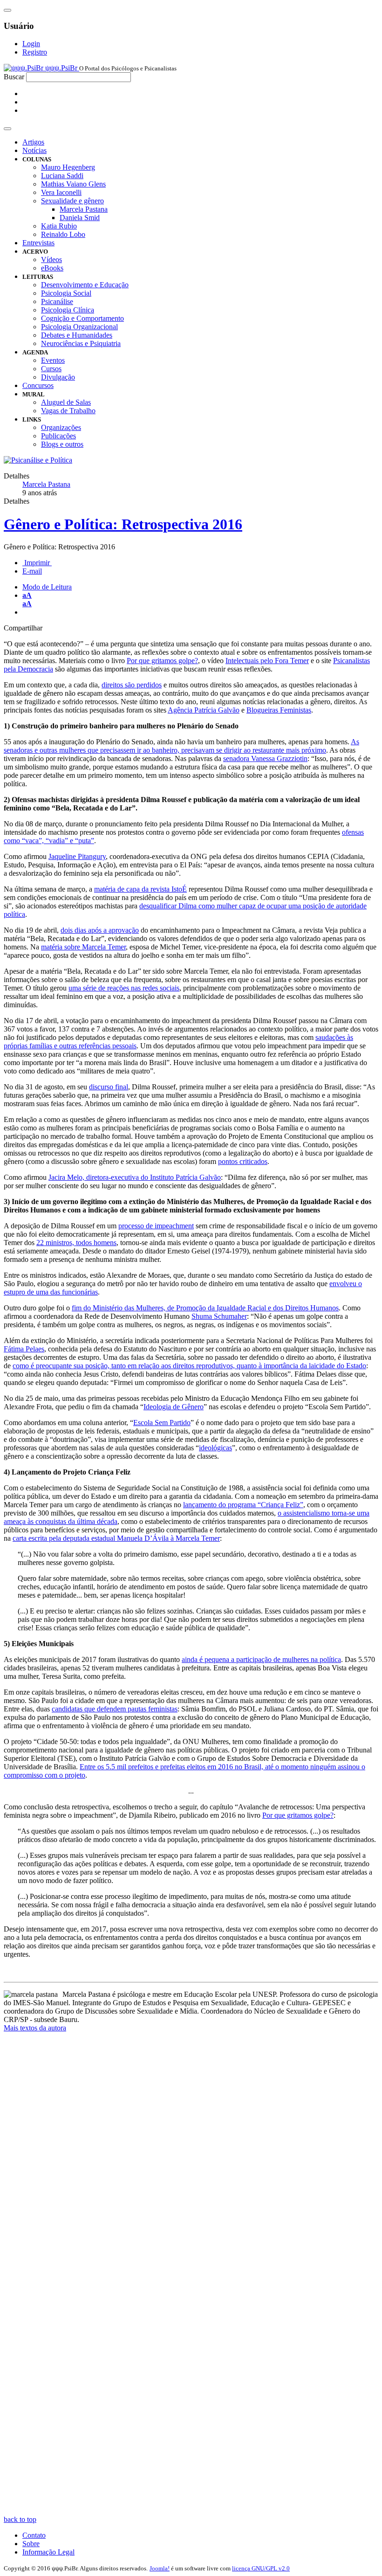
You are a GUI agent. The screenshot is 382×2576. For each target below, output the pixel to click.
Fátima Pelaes (24, 1349)
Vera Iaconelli (61, 192)
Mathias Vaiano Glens (73, 184)
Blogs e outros (62, 444)
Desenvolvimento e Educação (85, 285)
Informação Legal (48, 2552)
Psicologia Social (66, 293)
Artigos (33, 142)
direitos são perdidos (132, 685)
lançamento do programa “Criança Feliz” (243, 1505)
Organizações (61, 427)
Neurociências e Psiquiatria (81, 343)
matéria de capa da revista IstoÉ (140, 889)
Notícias (34, 150)
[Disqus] (191, 2156)
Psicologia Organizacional (79, 327)
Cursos (51, 369)
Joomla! (160, 2568)
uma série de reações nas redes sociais (124, 988)
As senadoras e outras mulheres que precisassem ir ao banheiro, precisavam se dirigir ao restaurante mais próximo (181, 746)
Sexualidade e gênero (72, 201)
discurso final (109, 1087)
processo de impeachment (156, 1226)
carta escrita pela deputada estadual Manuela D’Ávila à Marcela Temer (116, 1538)
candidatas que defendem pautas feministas (115, 1709)
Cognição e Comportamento (82, 318)
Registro (35, 52)
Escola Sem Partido (162, 1423)
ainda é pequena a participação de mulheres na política (261, 1659)
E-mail (32, 571)
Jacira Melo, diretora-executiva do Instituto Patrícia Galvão (135, 1177)
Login (31, 44)
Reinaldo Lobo (63, 234)
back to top (20, 2519)
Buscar (14, 77)
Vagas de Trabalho (68, 411)
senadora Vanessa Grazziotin (265, 758)
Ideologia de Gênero (174, 1407)
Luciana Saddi (62, 176)
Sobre (31, 2544)
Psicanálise (57, 301)
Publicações (58, 436)
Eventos (53, 360)
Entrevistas (38, 243)
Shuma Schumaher (219, 1316)
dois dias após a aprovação (100, 930)
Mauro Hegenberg (68, 167)
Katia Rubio (59, 226)
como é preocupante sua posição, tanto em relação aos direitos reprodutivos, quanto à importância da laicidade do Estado (189, 1366)
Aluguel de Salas (66, 402)
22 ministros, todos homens (76, 1243)
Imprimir (37, 563)
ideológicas (215, 1448)
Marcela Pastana (84, 209)
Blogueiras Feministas (279, 710)
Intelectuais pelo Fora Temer (267, 661)
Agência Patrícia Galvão (204, 710)
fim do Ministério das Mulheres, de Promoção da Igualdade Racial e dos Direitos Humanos (205, 1308)
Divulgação (58, 377)
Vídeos (51, 260)
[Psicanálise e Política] (38, 460)
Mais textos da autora (35, 2028)
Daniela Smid (80, 218)
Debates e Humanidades (77, 335)
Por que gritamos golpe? (162, 661)
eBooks (52, 268)
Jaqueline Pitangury (77, 856)
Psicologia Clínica (68, 310)
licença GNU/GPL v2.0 (261, 2568)
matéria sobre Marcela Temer (83, 947)
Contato (34, 2535)
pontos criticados (243, 1161)
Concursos (38, 385)
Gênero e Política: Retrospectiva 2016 (123, 524)
